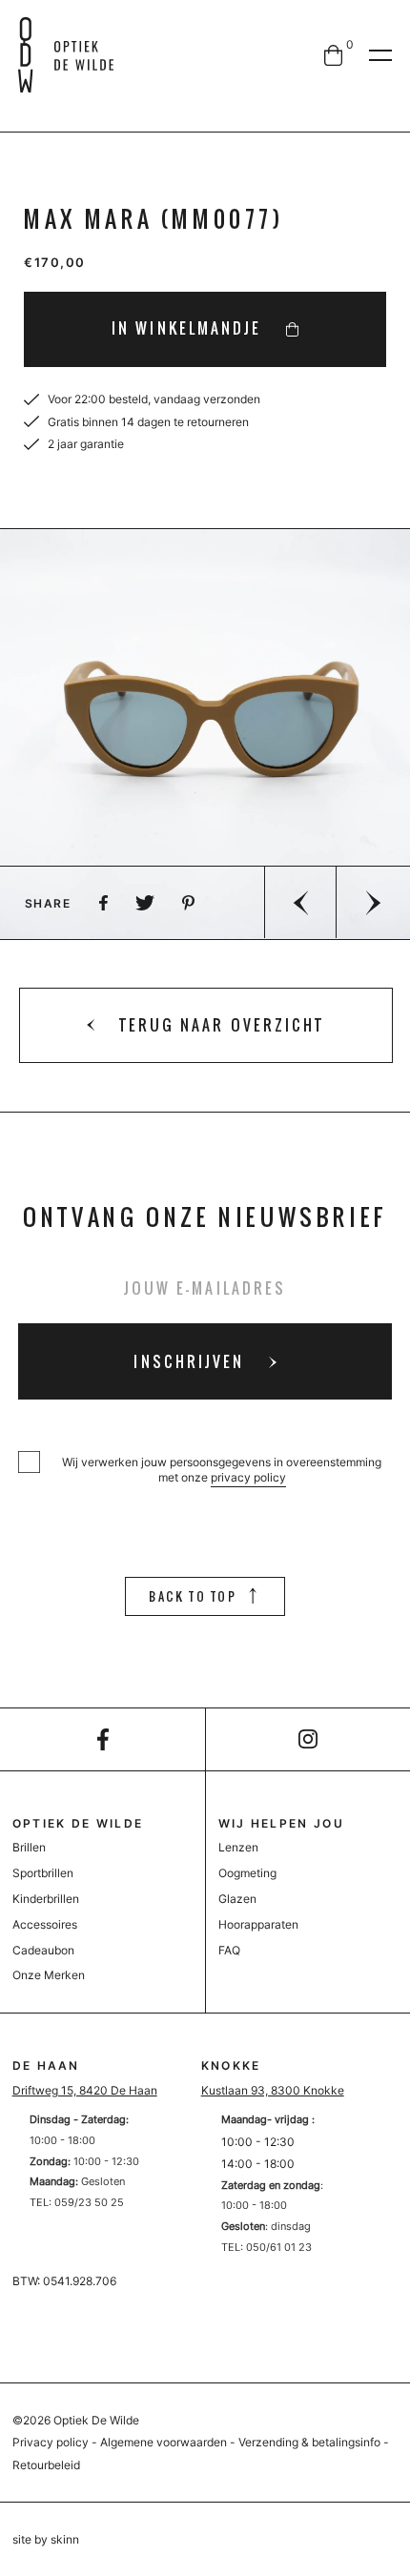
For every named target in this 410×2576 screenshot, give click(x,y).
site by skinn (46, 2539)
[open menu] (380, 55)
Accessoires (45, 1924)
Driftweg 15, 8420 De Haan (85, 2090)
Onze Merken (49, 1975)
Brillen (29, 1847)
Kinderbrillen (46, 1899)
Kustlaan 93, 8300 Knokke (273, 2090)
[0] (333, 55)
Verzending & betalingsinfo (309, 2442)
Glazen (237, 1899)
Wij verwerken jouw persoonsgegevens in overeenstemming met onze (222, 1470)
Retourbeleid (46, 2465)
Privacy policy (51, 2442)
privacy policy (248, 1477)
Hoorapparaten (258, 1924)
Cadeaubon (43, 1950)
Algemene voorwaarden (164, 2442)
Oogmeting (247, 1873)
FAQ (229, 1950)
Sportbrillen (43, 1873)
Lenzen (238, 1847)
